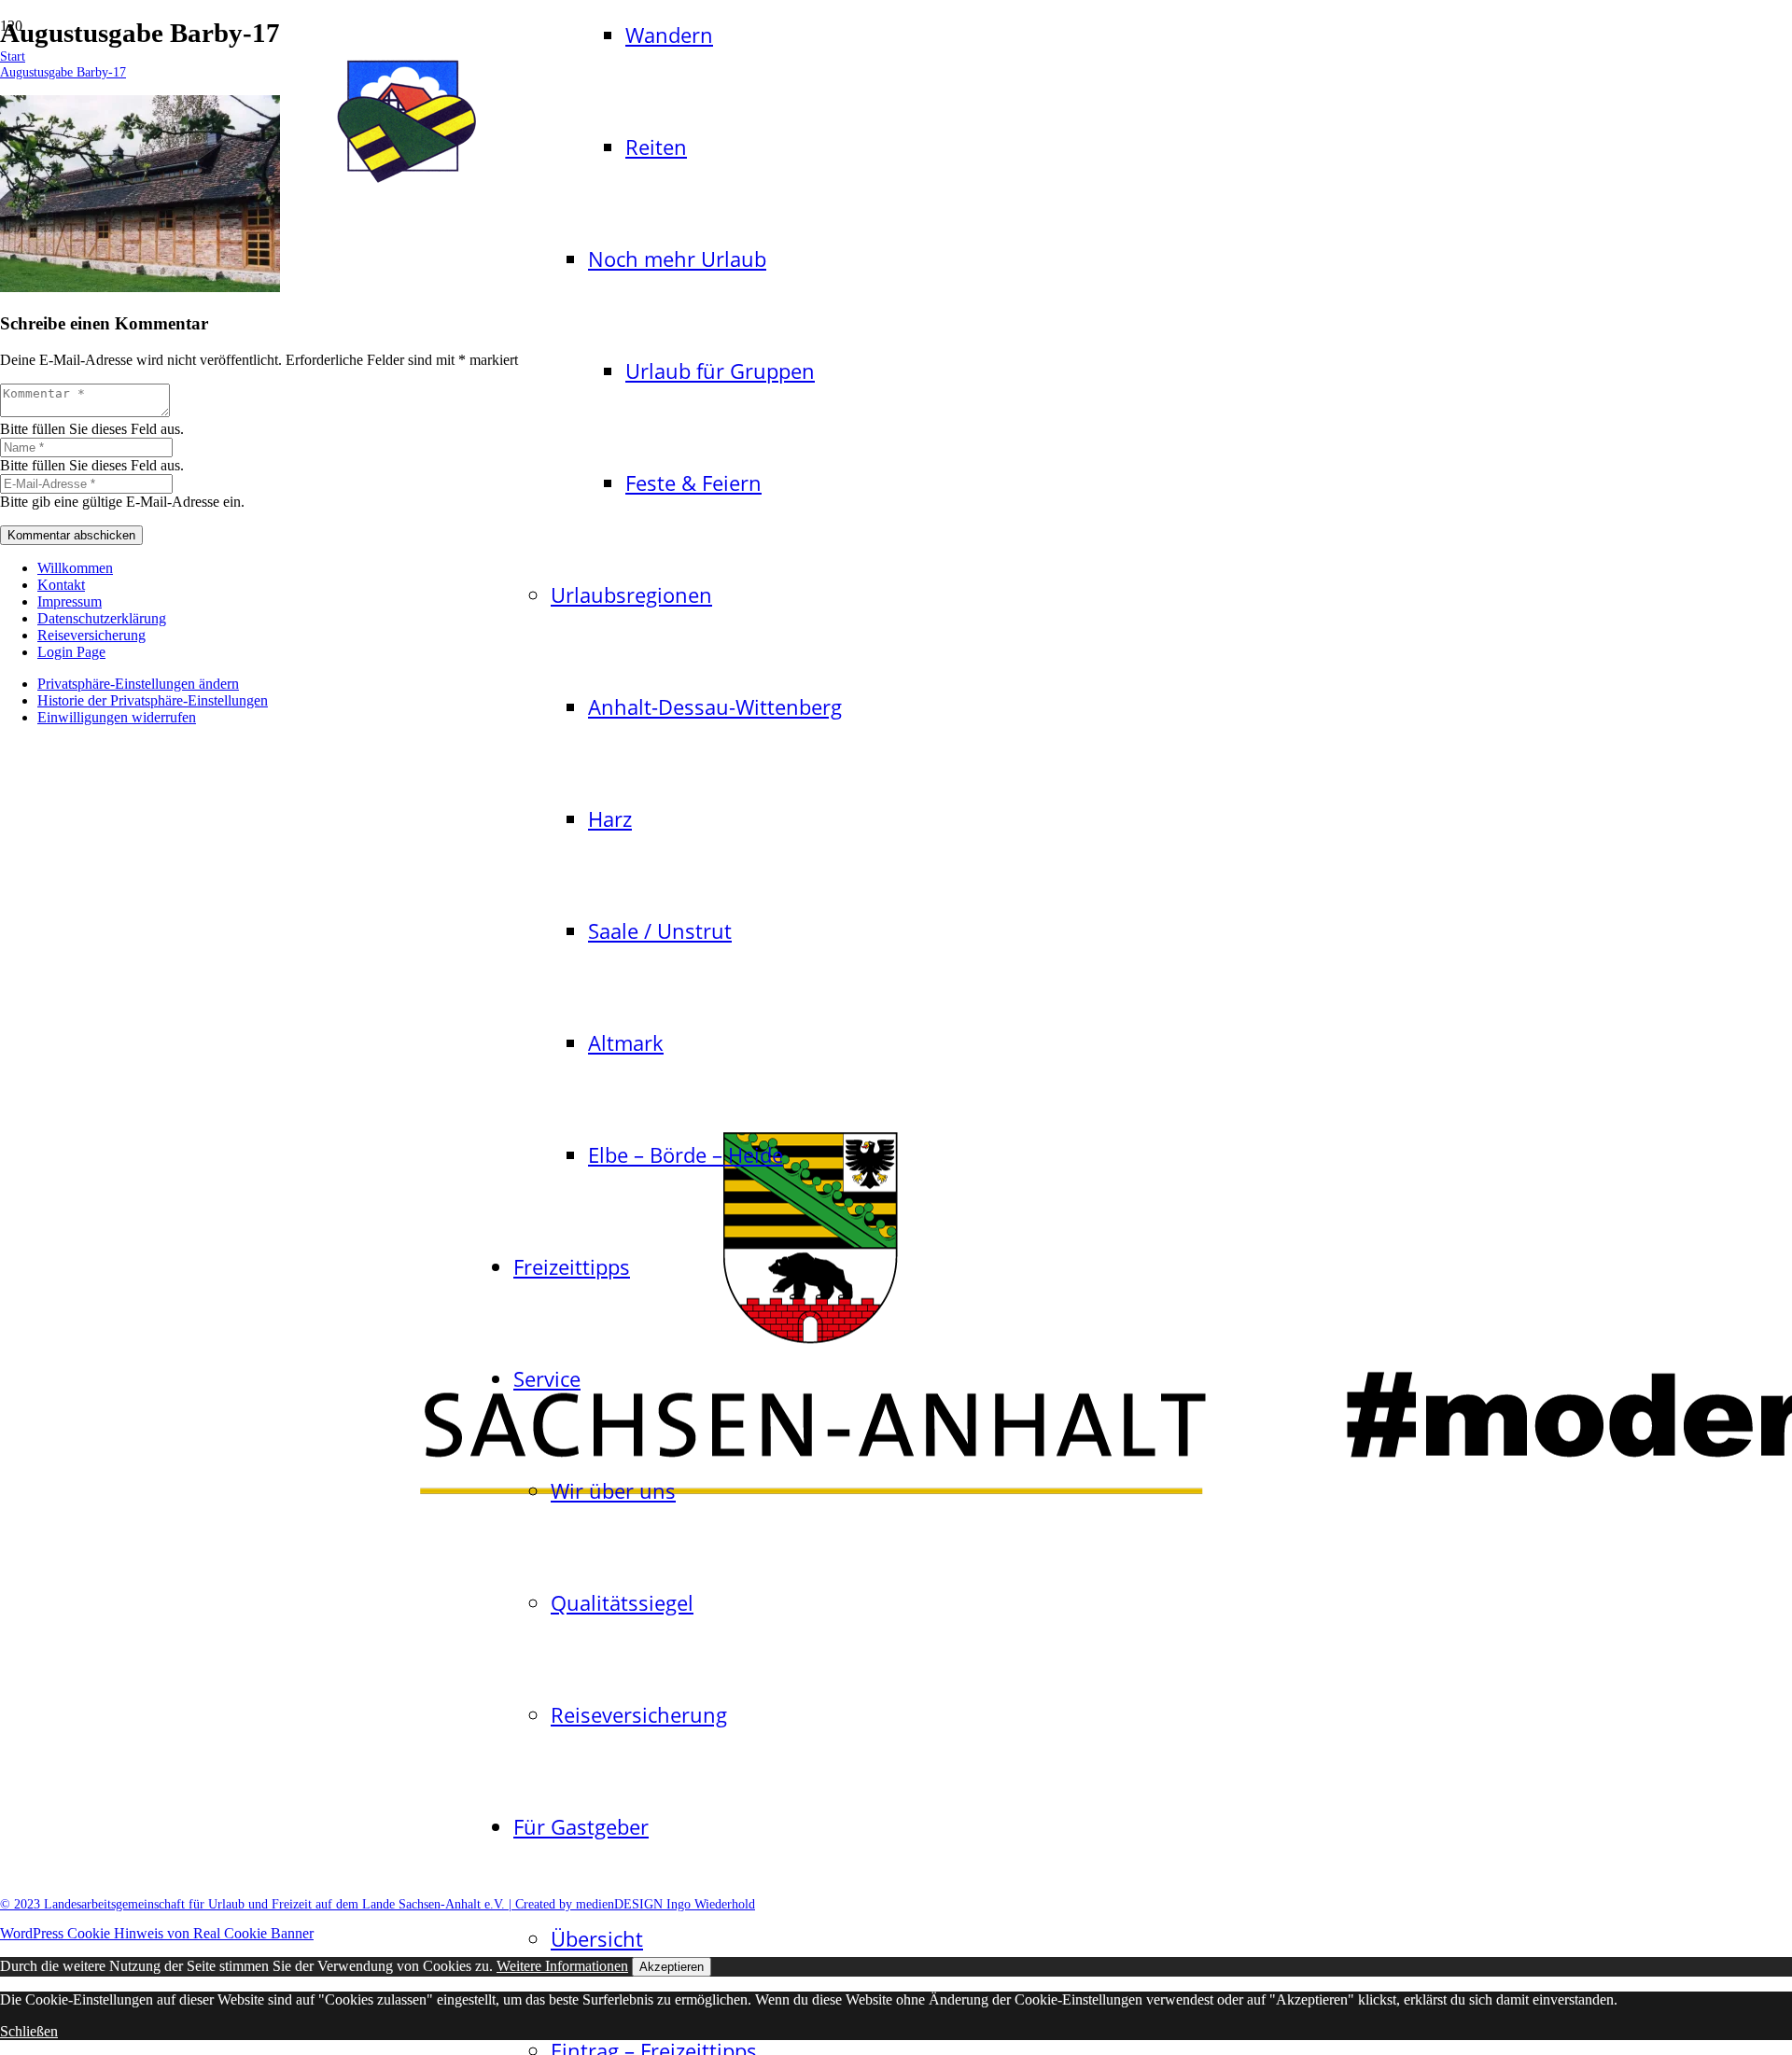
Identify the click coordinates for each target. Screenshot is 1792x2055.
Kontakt (61, 585)
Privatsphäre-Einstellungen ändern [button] (138, 684)
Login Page (71, 652)
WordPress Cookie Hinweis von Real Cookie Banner (157, 1933)
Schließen (29, 2031)
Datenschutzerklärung (102, 618)
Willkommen (75, 568)
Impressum (70, 601)
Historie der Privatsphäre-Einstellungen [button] (153, 700)
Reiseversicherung (91, 635)
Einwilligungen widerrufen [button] (117, 717)
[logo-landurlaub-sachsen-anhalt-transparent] (406, 186)
